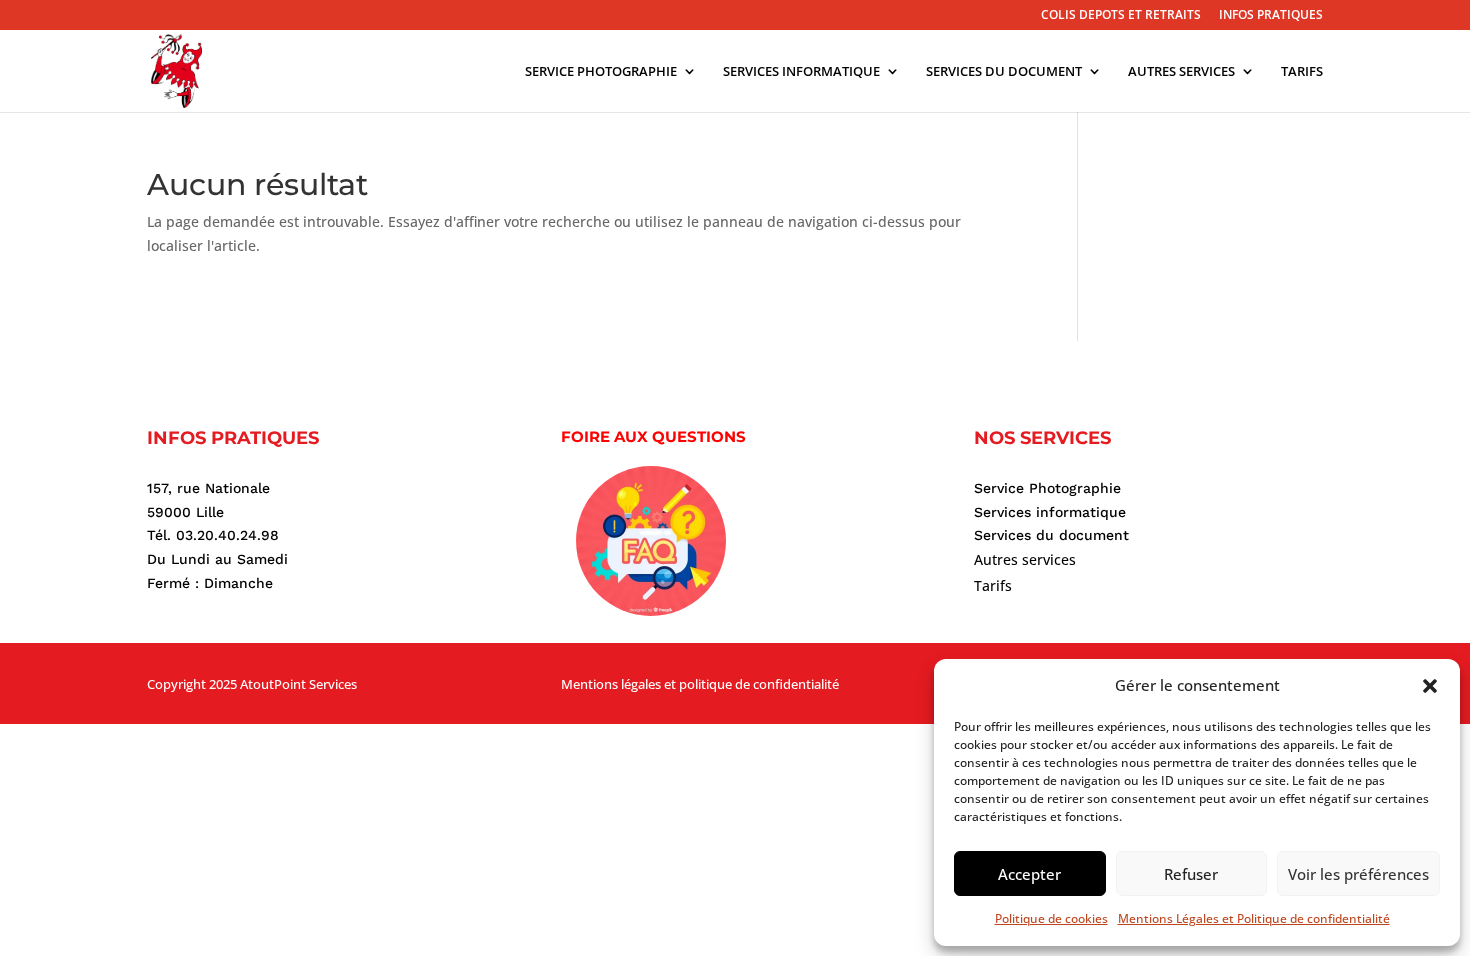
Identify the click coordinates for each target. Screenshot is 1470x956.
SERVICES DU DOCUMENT (1004, 72)
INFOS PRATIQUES (1271, 16)
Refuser (1191, 874)
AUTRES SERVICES (1181, 72)
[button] (1430, 686)
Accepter (1029, 874)
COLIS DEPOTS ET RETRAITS (1121, 16)
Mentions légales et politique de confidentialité (700, 684)
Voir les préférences (1358, 874)
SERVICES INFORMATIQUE (801, 72)
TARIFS (1302, 72)
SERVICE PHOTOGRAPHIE (601, 72)
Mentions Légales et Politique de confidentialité (1254, 918)
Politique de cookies (1051, 918)
